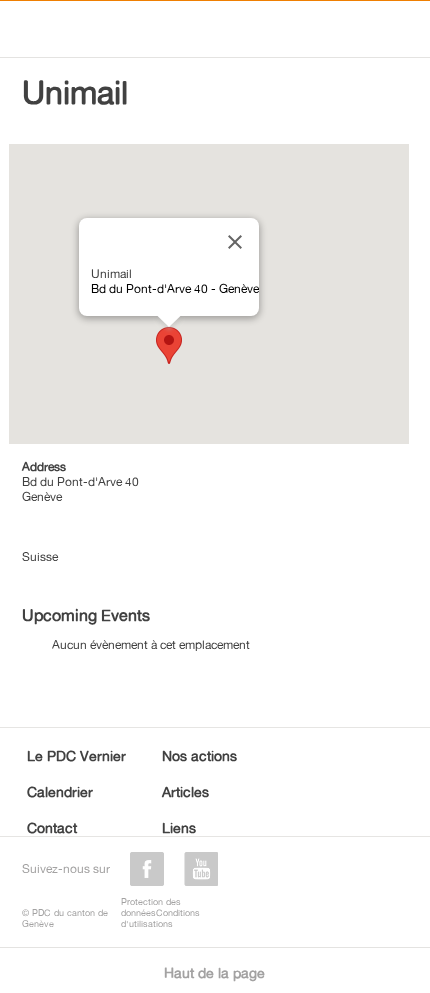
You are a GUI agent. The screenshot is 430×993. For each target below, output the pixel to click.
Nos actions (199, 755)
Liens (179, 827)
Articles (185, 791)
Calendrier (60, 791)
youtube (201, 869)
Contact (52, 827)
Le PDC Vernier (76, 755)
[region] (209, 294)
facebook (147, 869)
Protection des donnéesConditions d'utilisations (160, 912)
